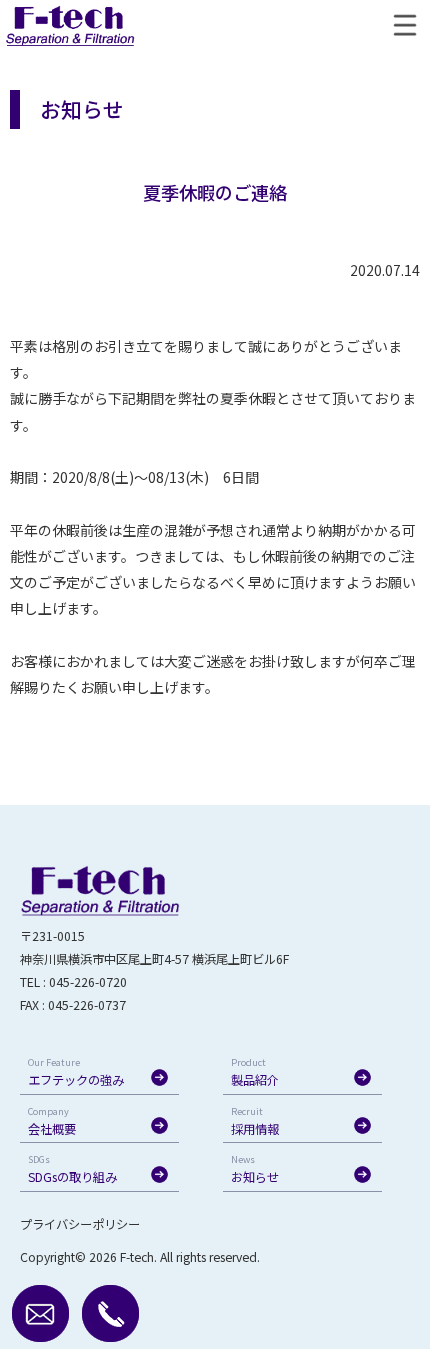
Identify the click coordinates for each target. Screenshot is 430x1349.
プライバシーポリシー (80, 1224)
